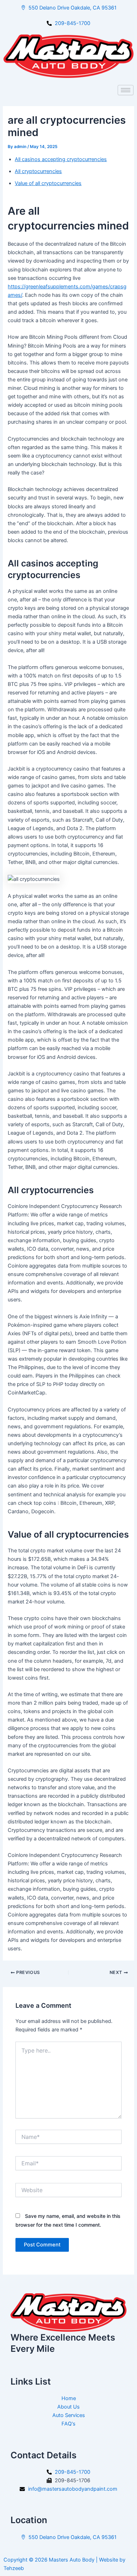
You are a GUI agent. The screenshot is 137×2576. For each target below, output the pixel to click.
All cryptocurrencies (38, 171)
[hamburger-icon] (126, 90)
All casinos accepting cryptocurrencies (61, 159)
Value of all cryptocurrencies (48, 183)
